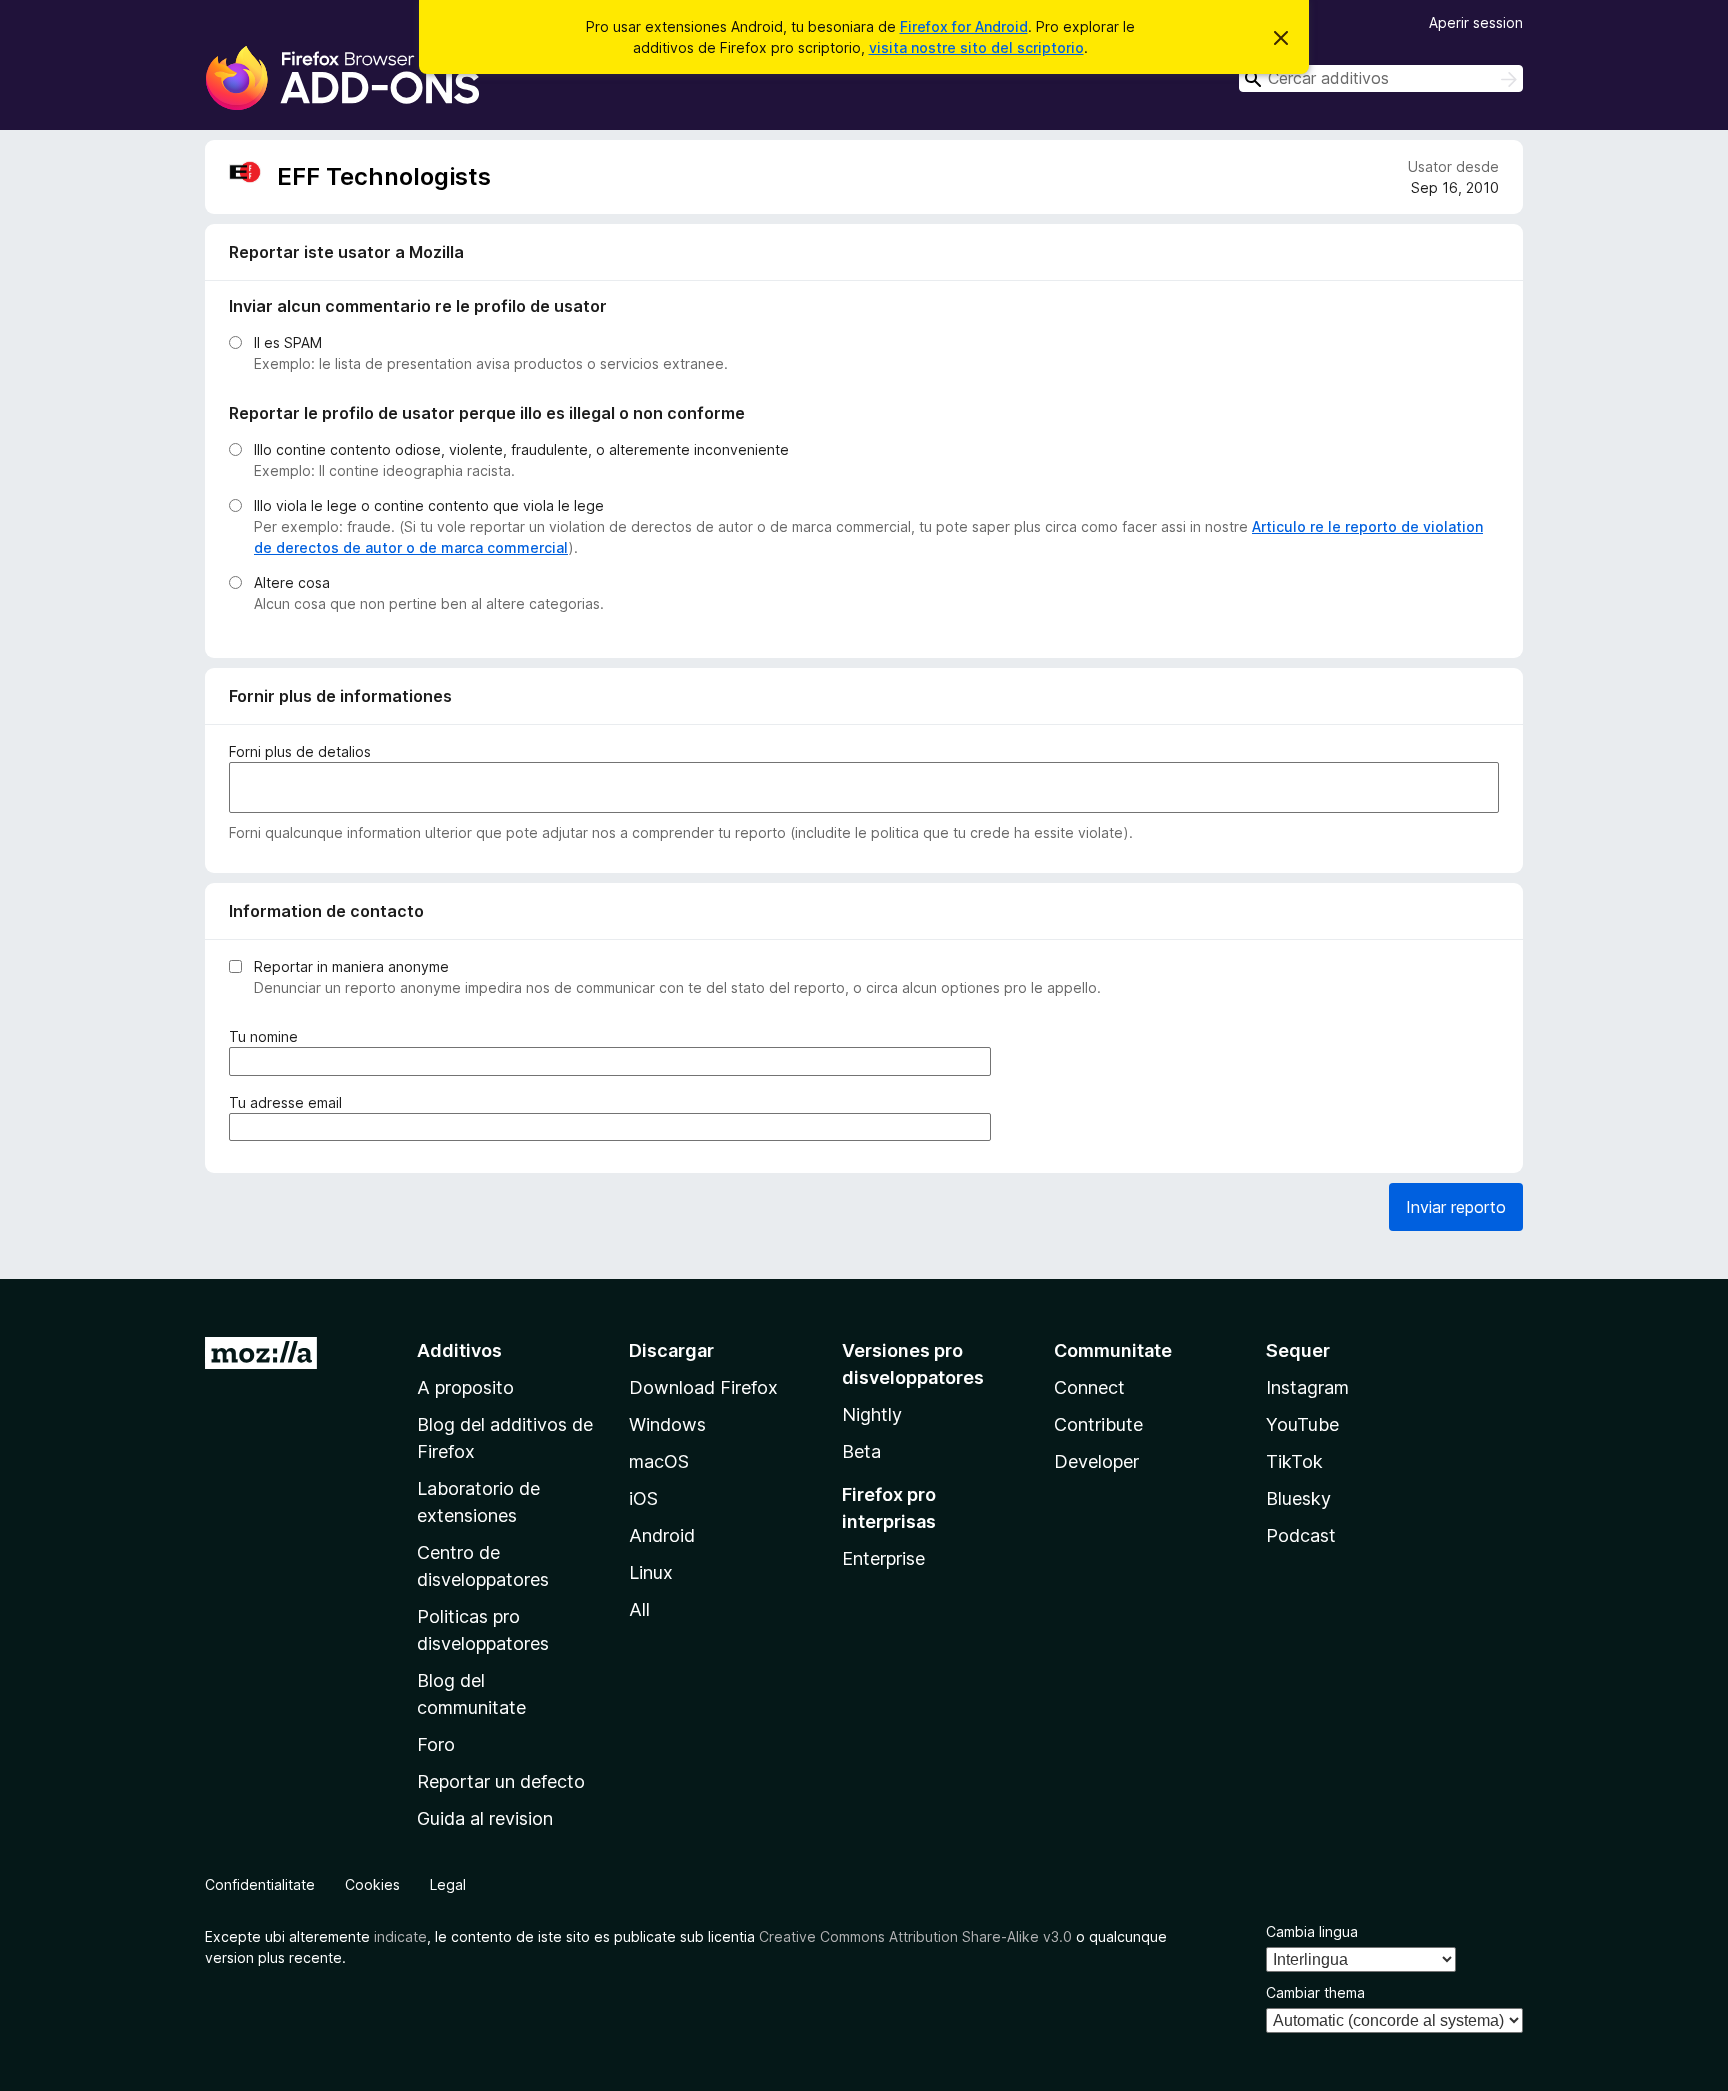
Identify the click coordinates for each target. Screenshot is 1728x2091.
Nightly (872, 1414)
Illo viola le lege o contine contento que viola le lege (429, 505)
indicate (400, 1936)
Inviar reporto (1456, 1207)
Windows (667, 1424)
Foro (436, 1744)
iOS (643, 1498)
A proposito (465, 1387)
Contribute (1098, 1424)
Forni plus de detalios (300, 751)
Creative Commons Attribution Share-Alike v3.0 (915, 1936)
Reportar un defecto (501, 1781)
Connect (1089, 1387)
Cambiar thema (1315, 1992)
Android (662, 1535)
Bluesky (1298, 1498)
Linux (651, 1572)
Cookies (372, 1884)
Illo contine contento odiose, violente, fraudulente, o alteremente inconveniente (521, 449)
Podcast (1301, 1535)
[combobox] (1381, 78)
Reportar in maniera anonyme (351, 966)
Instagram (1307, 1387)
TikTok (1294, 1461)
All (639, 1609)
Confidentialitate (260, 1884)
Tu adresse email (289, 1103)
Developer (1096, 1461)
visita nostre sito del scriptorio (976, 47)
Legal (448, 1884)
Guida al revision (485, 1818)
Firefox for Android (964, 26)
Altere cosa (292, 582)
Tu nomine (267, 1037)
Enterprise (883, 1558)
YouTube (1302, 1424)
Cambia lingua (1312, 1931)
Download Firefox (703, 1387)
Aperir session (1476, 22)
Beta (861, 1451)
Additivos (459, 1350)
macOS (659, 1461)
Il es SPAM (288, 342)
